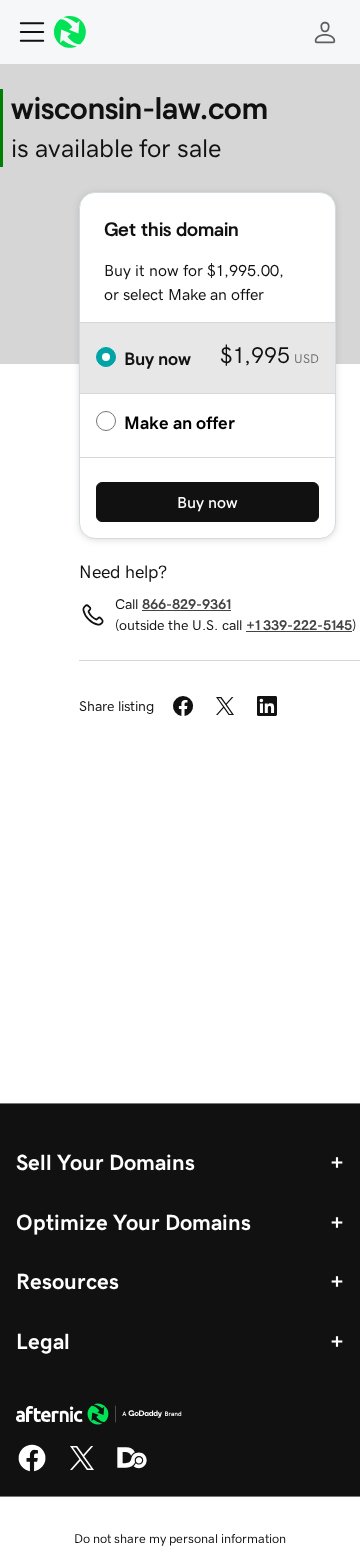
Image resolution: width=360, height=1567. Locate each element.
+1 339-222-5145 (299, 625)
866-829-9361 (186, 604)
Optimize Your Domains (133, 1222)
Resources (67, 1281)
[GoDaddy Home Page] (99, 1417)
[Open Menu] (24, 32)
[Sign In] (325, 32)
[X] (82, 1468)
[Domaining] (132, 1468)
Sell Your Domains (105, 1162)
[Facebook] (32, 1468)
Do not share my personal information (180, 1538)
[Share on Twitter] (225, 706)
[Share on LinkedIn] (267, 706)
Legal (43, 1341)
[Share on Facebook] (183, 706)
